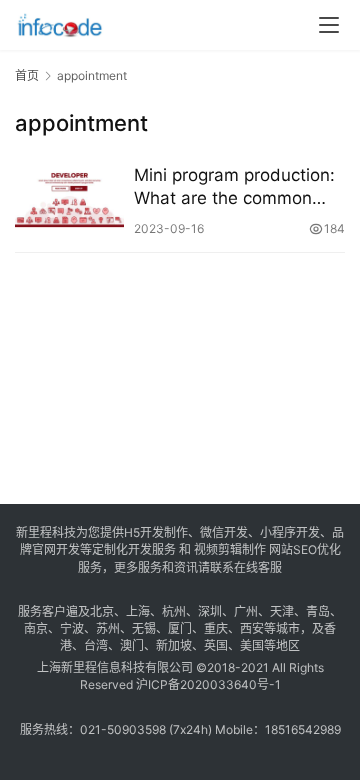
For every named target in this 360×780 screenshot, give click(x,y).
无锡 (144, 628)
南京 (36, 628)
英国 (216, 645)
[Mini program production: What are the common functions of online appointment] (69, 200)
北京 (102, 611)
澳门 (132, 645)
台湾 (96, 645)
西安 (252, 628)
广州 (246, 611)
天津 (282, 611)
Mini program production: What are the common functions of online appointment (234, 187)
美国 (252, 645)
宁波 (72, 628)
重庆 (216, 628)
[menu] (329, 25)
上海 (138, 611)
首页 (27, 75)
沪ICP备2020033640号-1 (208, 684)
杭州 (174, 611)
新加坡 (174, 645)
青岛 (318, 611)
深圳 (210, 611)
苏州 (108, 628)
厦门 (180, 628)
